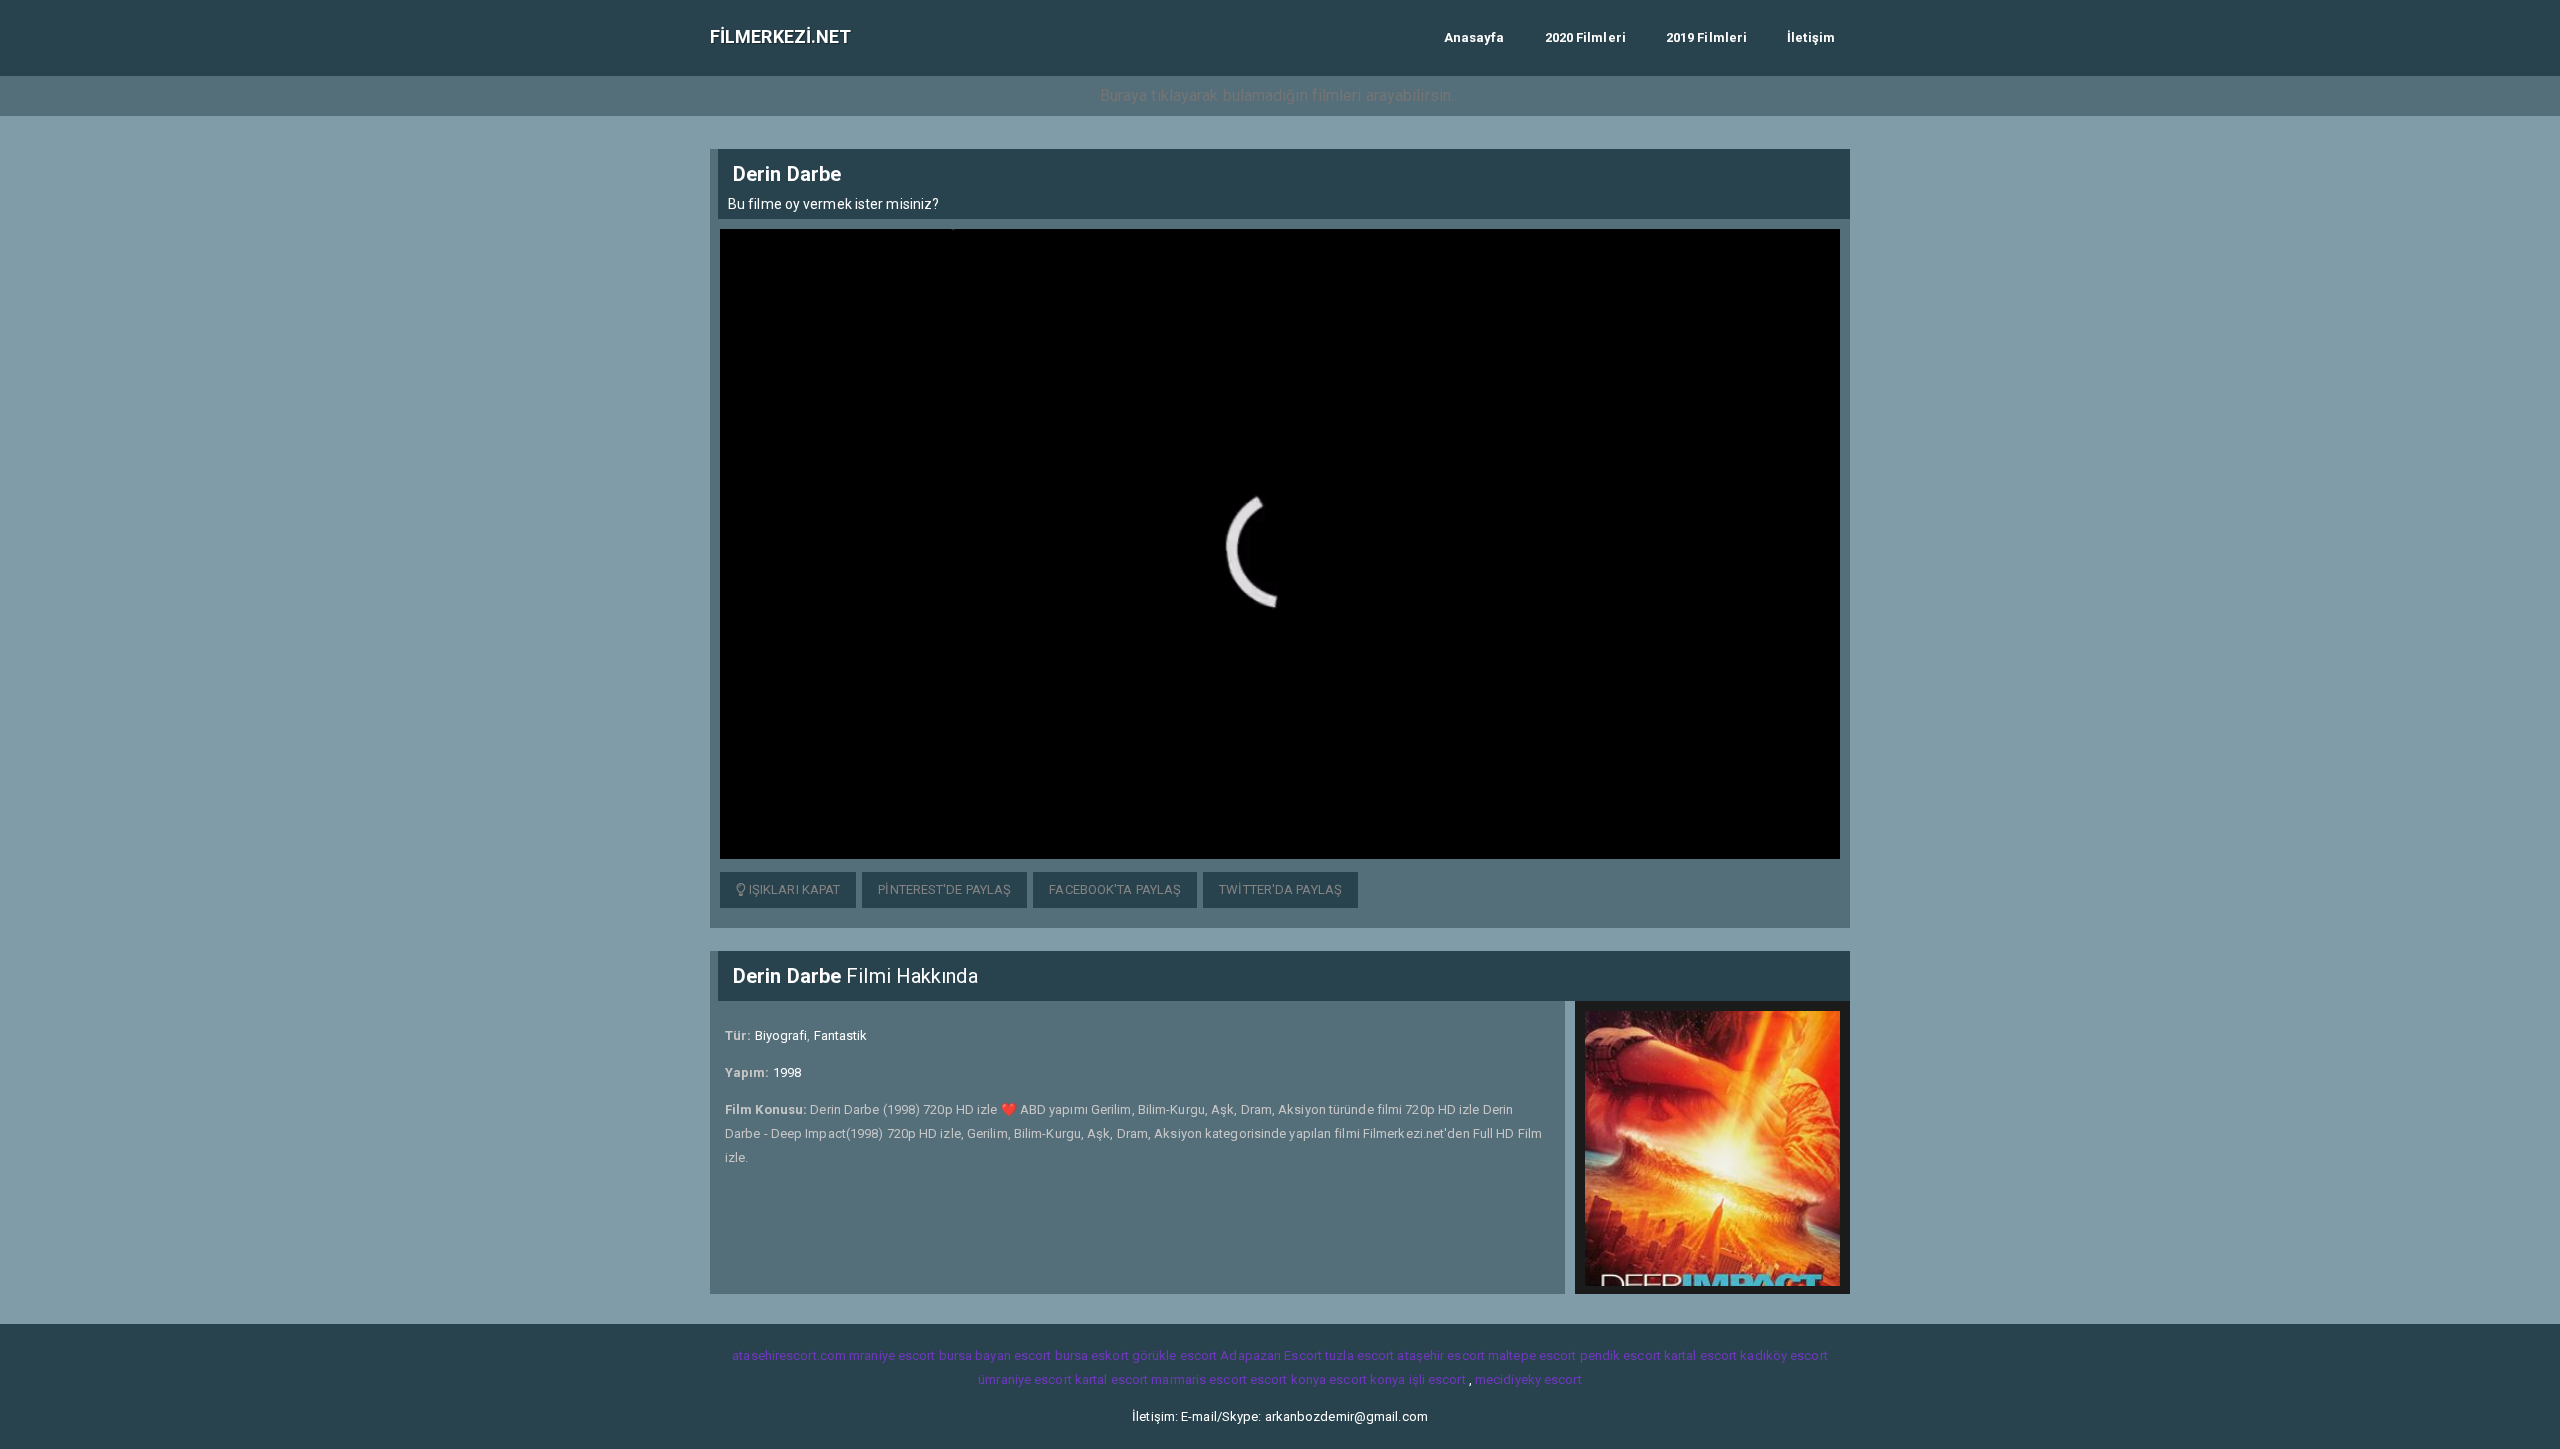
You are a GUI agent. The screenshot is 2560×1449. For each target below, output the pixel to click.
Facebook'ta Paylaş (1115, 889)
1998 (787, 1072)
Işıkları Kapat (793, 889)
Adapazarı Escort (1271, 1355)
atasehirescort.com (789, 1355)
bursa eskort (1092, 1355)
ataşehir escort (1441, 1355)
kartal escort (1700, 1355)
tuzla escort (1359, 1355)
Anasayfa (1474, 37)
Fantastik (841, 1035)
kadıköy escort (1783, 1355)
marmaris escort (1199, 1379)
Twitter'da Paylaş (1280, 889)
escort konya (1288, 1379)
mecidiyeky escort (1528, 1379)
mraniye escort (892, 1355)
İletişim (1811, 37)
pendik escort (1620, 1355)
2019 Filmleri (1706, 37)
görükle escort (1174, 1355)
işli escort (1437, 1379)
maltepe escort (1532, 1355)
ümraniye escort (1025, 1379)
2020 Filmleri (1585, 37)
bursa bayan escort (995, 1355)
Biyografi (781, 1035)
